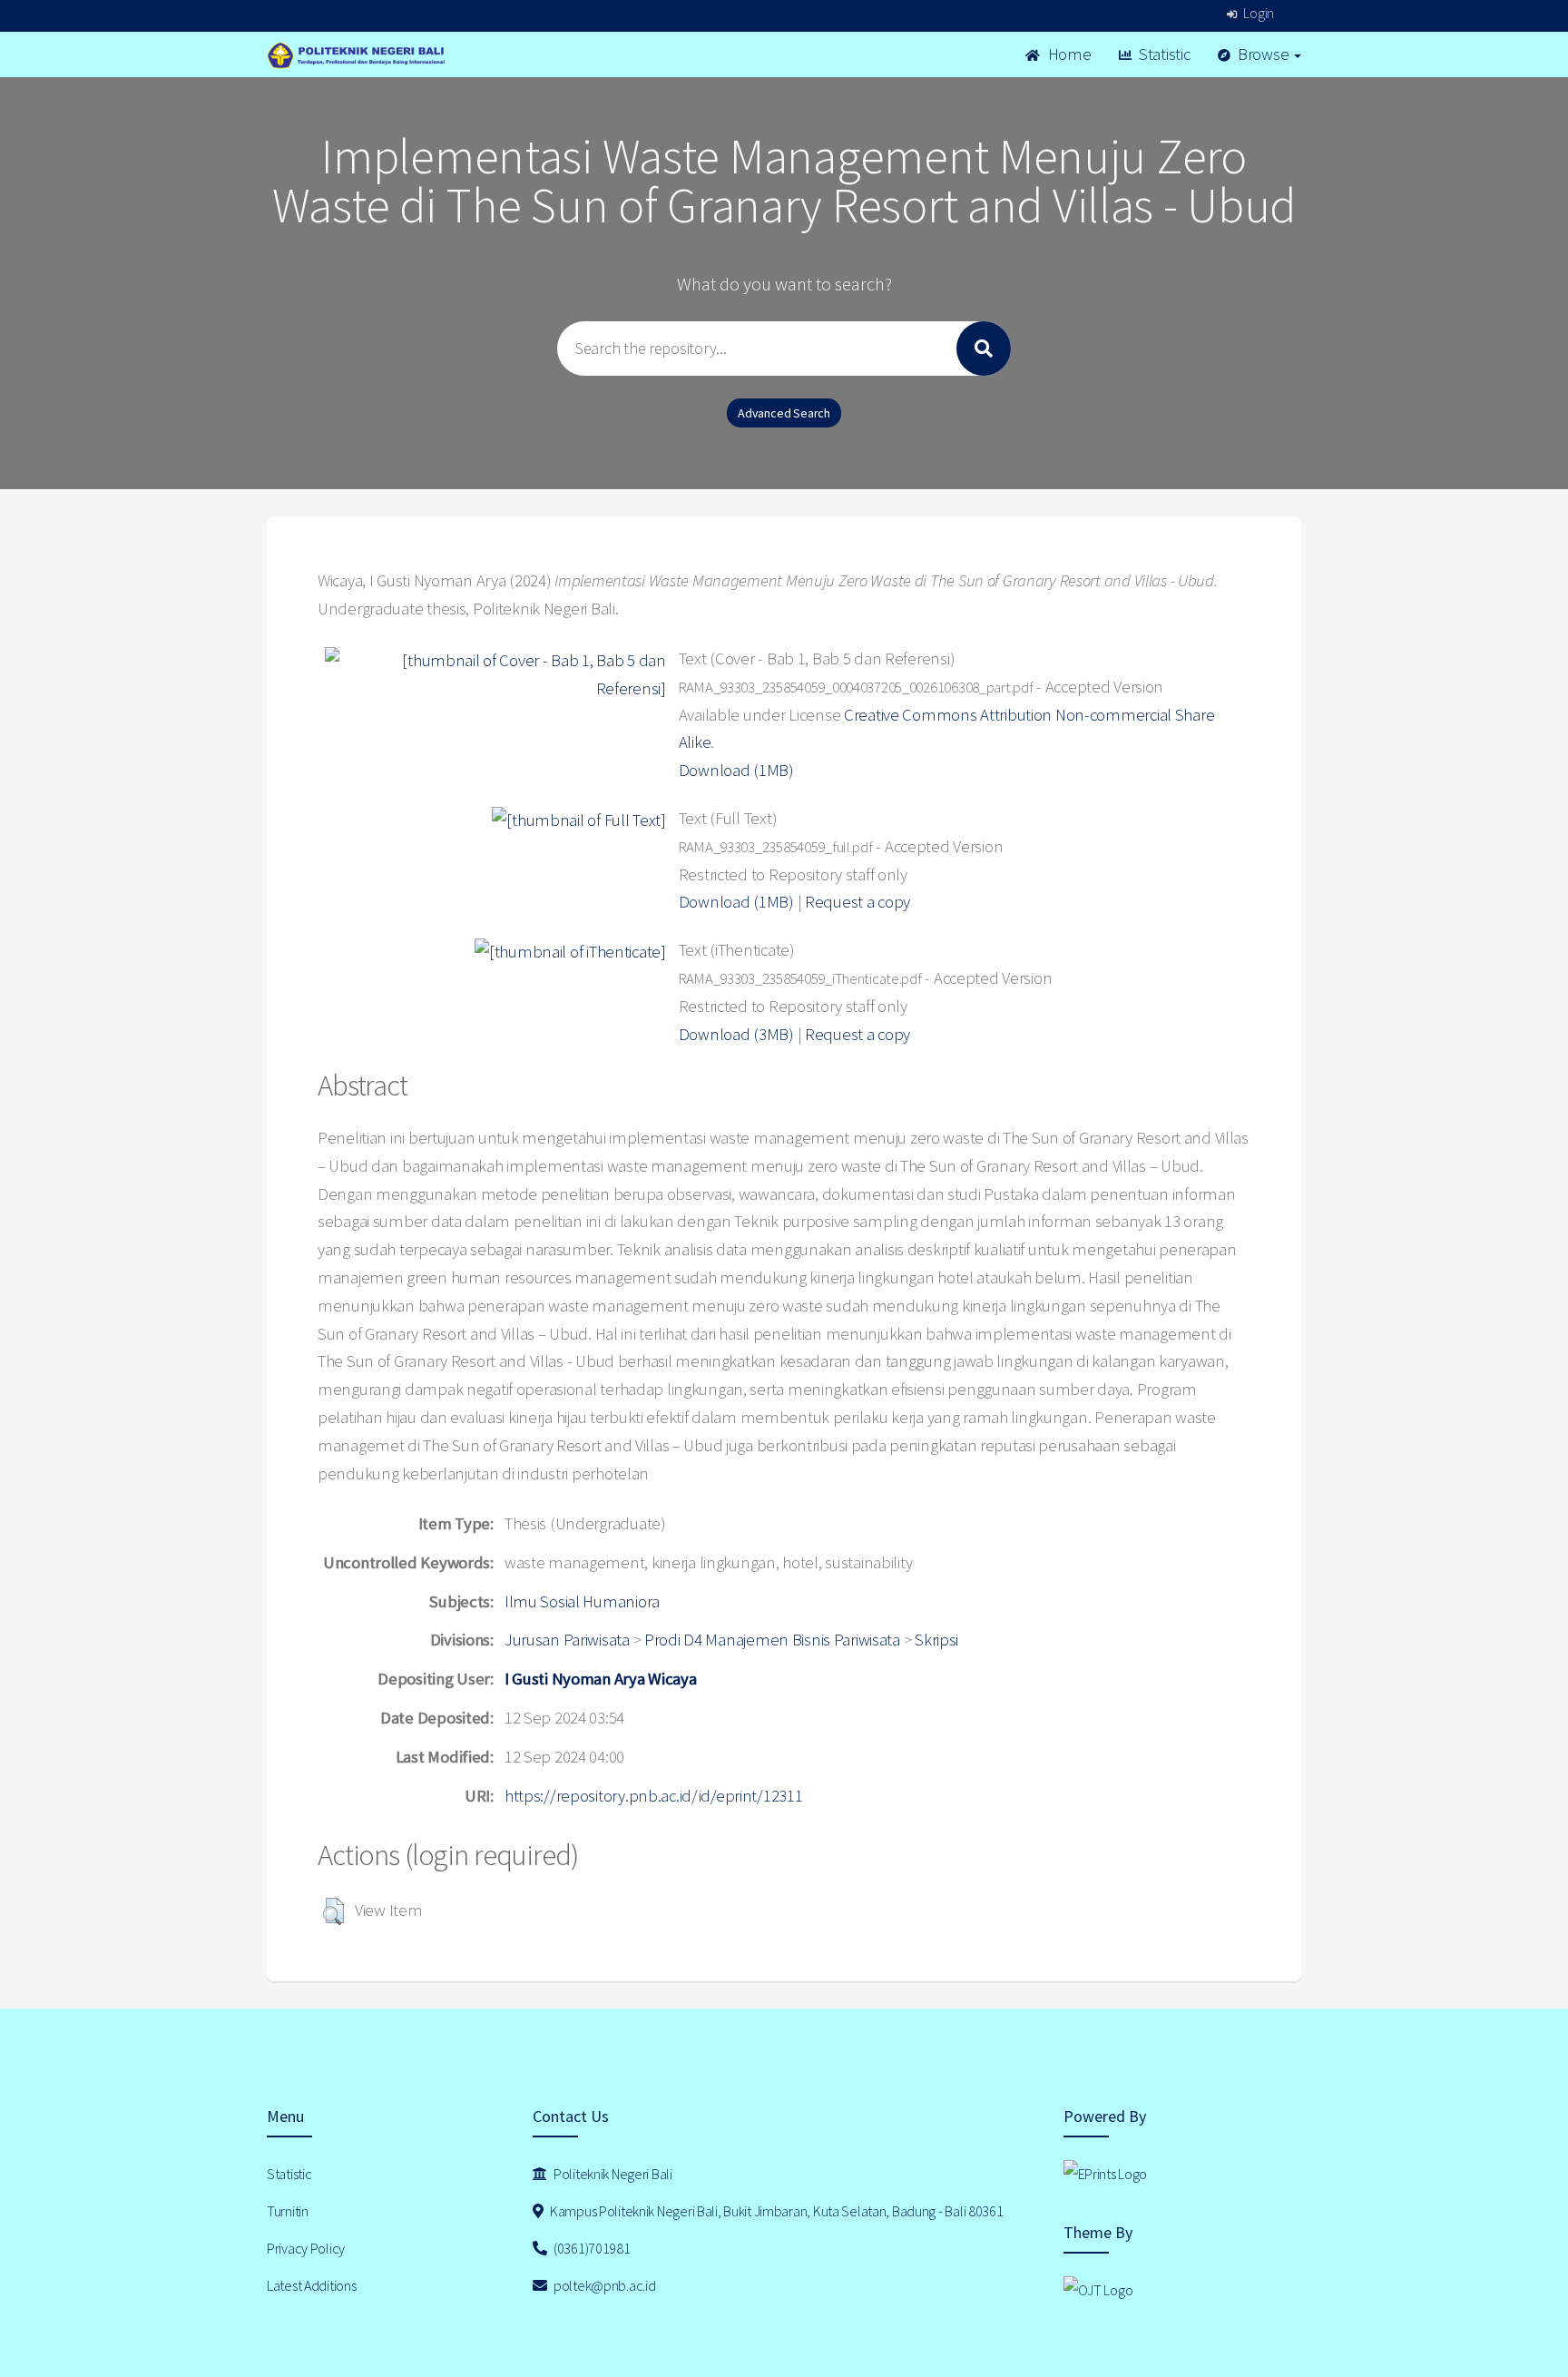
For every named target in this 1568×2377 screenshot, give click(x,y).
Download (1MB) (736, 770)
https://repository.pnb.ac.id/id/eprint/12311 (654, 1796)
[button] (333, 1911)
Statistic (1162, 54)
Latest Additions (312, 2285)
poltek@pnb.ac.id (603, 2285)
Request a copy (857, 902)
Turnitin (288, 2211)
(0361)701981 (590, 2248)
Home (1068, 54)
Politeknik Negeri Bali (612, 2174)
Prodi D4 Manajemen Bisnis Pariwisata (772, 1640)
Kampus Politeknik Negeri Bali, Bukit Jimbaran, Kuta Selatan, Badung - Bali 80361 (775, 2211)
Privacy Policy (306, 2248)
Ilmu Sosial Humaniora (582, 1601)
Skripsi (936, 1640)
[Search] (984, 349)
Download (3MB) (736, 1034)
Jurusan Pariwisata (567, 1640)
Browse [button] (1263, 54)
